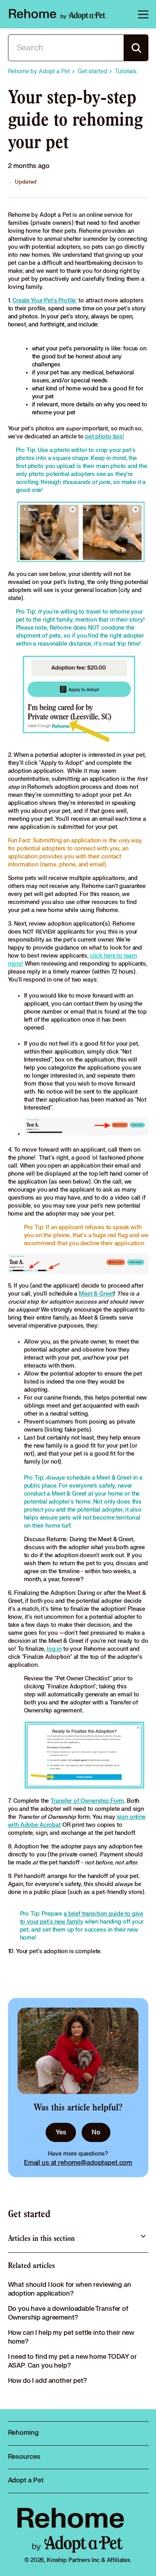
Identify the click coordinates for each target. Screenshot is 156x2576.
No (96, 2132)
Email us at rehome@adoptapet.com (78, 2163)
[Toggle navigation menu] (142, 14)
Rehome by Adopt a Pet (39, 71)
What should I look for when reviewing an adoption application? (70, 2289)
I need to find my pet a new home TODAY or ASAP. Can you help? (72, 2361)
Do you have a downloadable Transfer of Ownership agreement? (68, 2313)
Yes (61, 2132)
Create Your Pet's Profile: (45, 301)
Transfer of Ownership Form (87, 1801)
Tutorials (126, 71)
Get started (29, 2214)
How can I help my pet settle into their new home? (71, 2337)
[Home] (57, 14)
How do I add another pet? (47, 2381)
